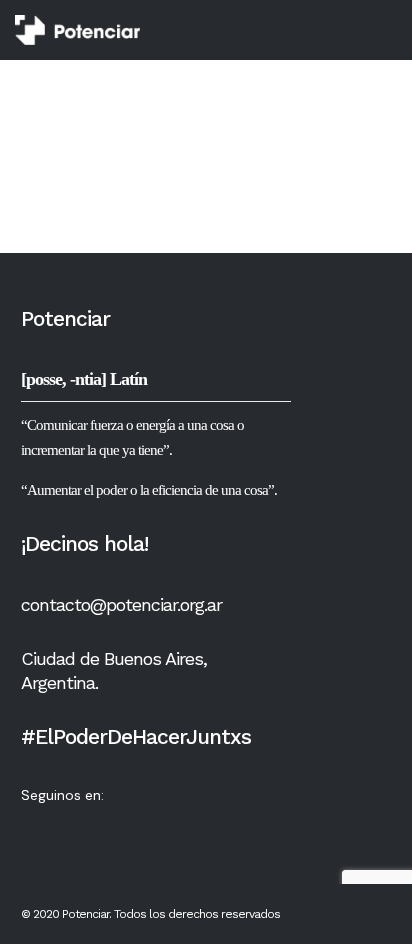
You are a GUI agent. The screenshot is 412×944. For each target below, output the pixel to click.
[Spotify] (189, 826)
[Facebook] (72, 826)
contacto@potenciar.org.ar (121, 604)
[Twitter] (33, 826)
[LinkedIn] (150, 826)
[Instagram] (111, 826)
